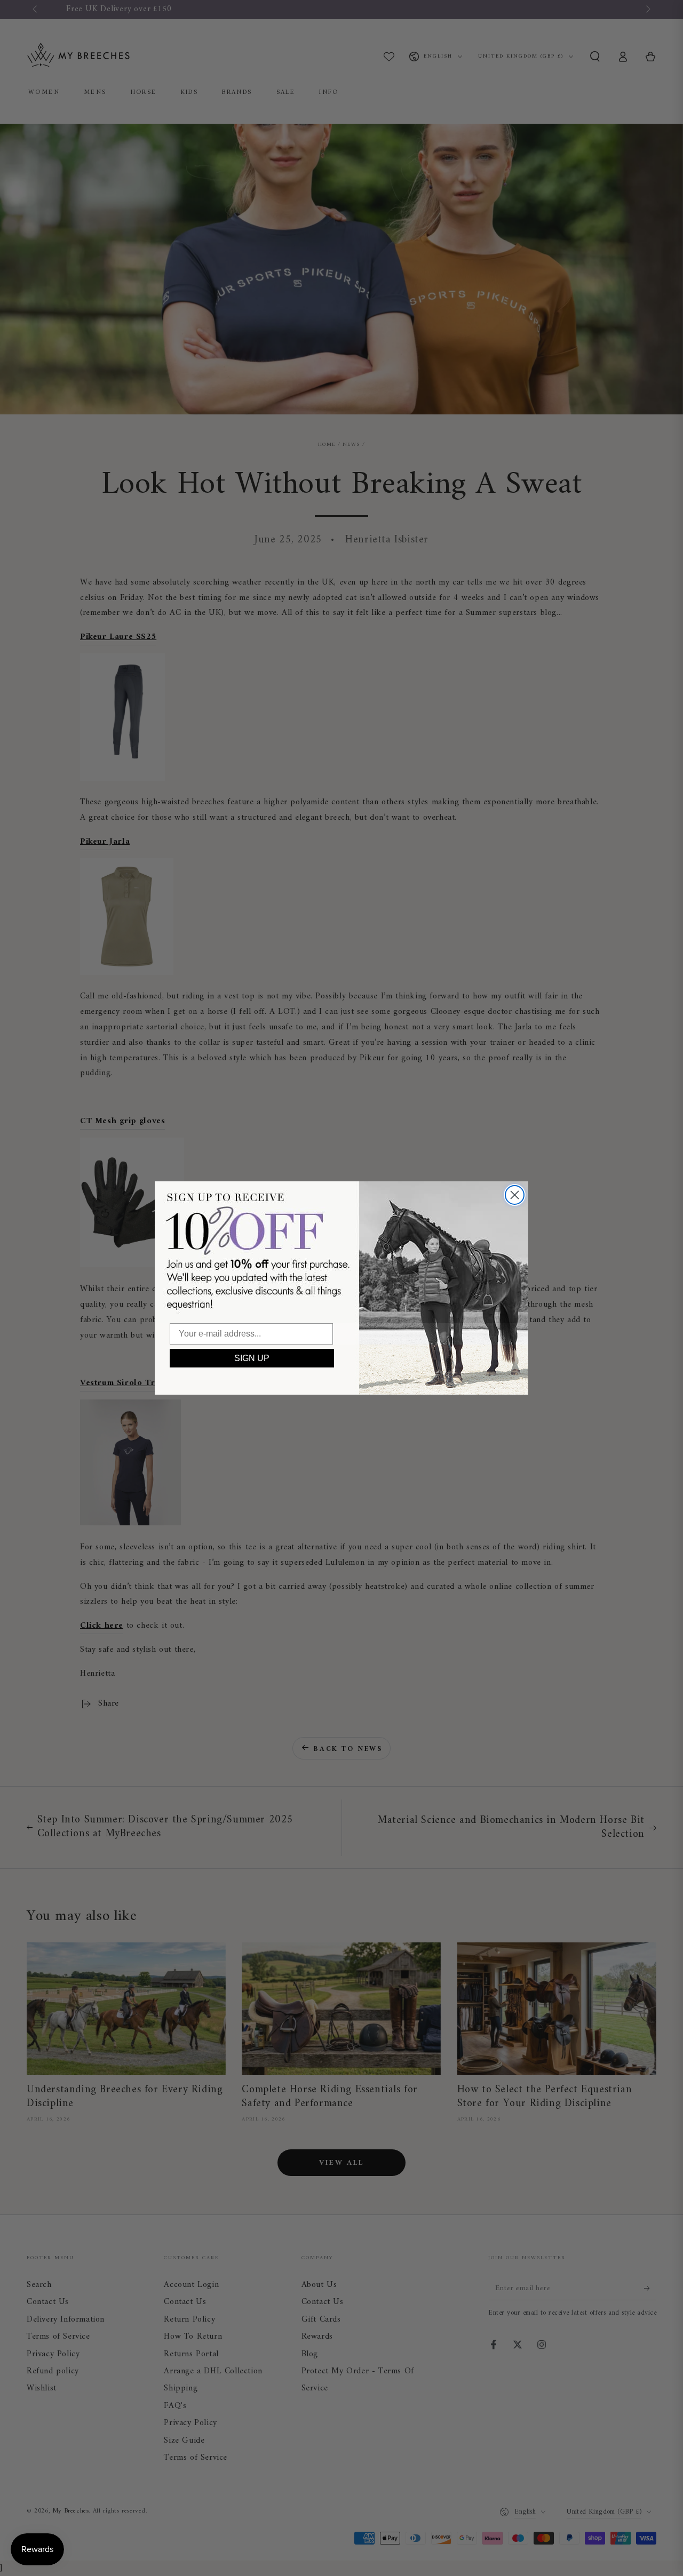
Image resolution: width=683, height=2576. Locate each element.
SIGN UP (252, 1358)
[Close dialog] (515, 1195)
